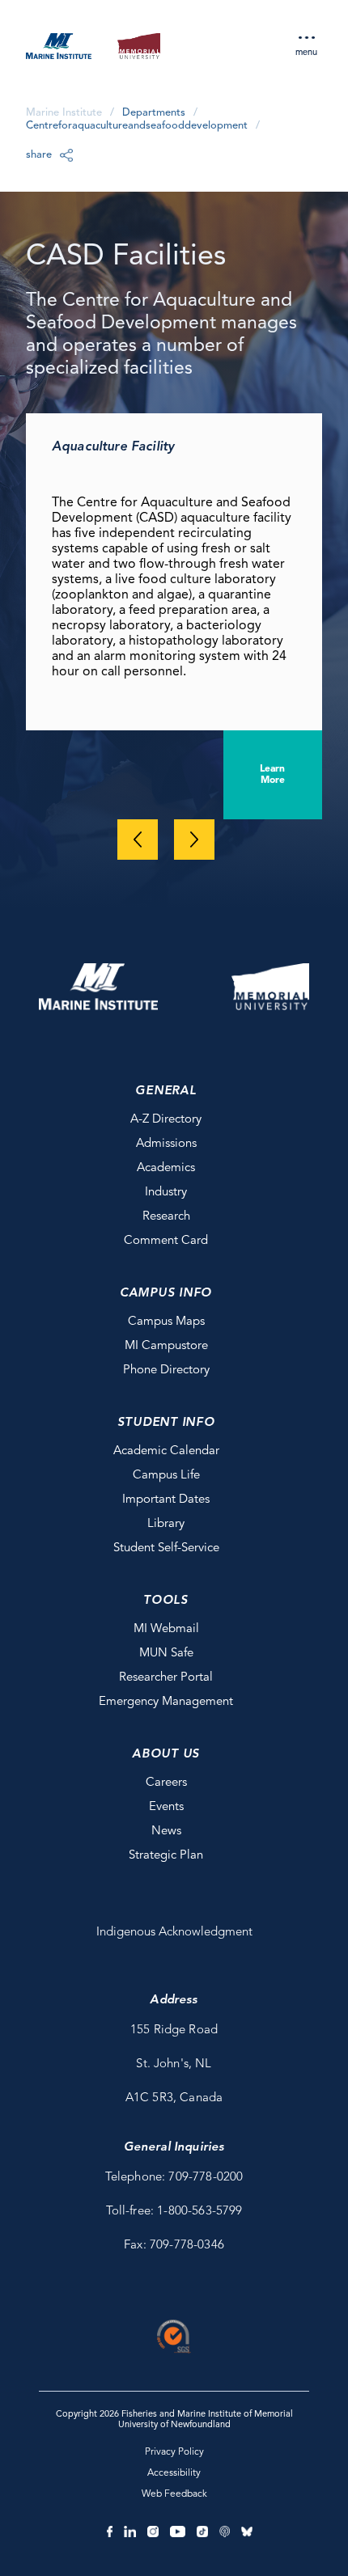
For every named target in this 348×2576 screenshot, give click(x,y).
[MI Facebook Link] (110, 2532)
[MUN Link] (139, 49)
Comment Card (166, 1241)
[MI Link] (98, 987)
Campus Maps (166, 1322)
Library (166, 1524)
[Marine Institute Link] (59, 49)
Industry (166, 1193)
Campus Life (166, 1476)
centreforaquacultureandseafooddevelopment (137, 126)
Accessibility (174, 2473)
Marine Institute (64, 113)
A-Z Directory (166, 1120)
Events (166, 1807)
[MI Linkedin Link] (129, 2532)
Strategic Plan (166, 1856)
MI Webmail (166, 1629)
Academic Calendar (166, 1451)
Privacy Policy (174, 2452)
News (166, 1832)
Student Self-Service (166, 1548)
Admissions (166, 1144)
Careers (166, 1783)
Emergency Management (166, 1702)
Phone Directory (166, 1370)
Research (166, 1217)
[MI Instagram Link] (153, 2532)
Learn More (272, 775)
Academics (166, 1168)
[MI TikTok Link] (202, 2532)
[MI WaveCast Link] (225, 2532)
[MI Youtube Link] (178, 2532)
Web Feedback (174, 2494)
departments (154, 113)
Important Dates (166, 1500)
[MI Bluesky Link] (247, 2532)
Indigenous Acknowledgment (174, 1933)
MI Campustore (166, 1346)
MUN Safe (166, 1654)
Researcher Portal (166, 1678)
